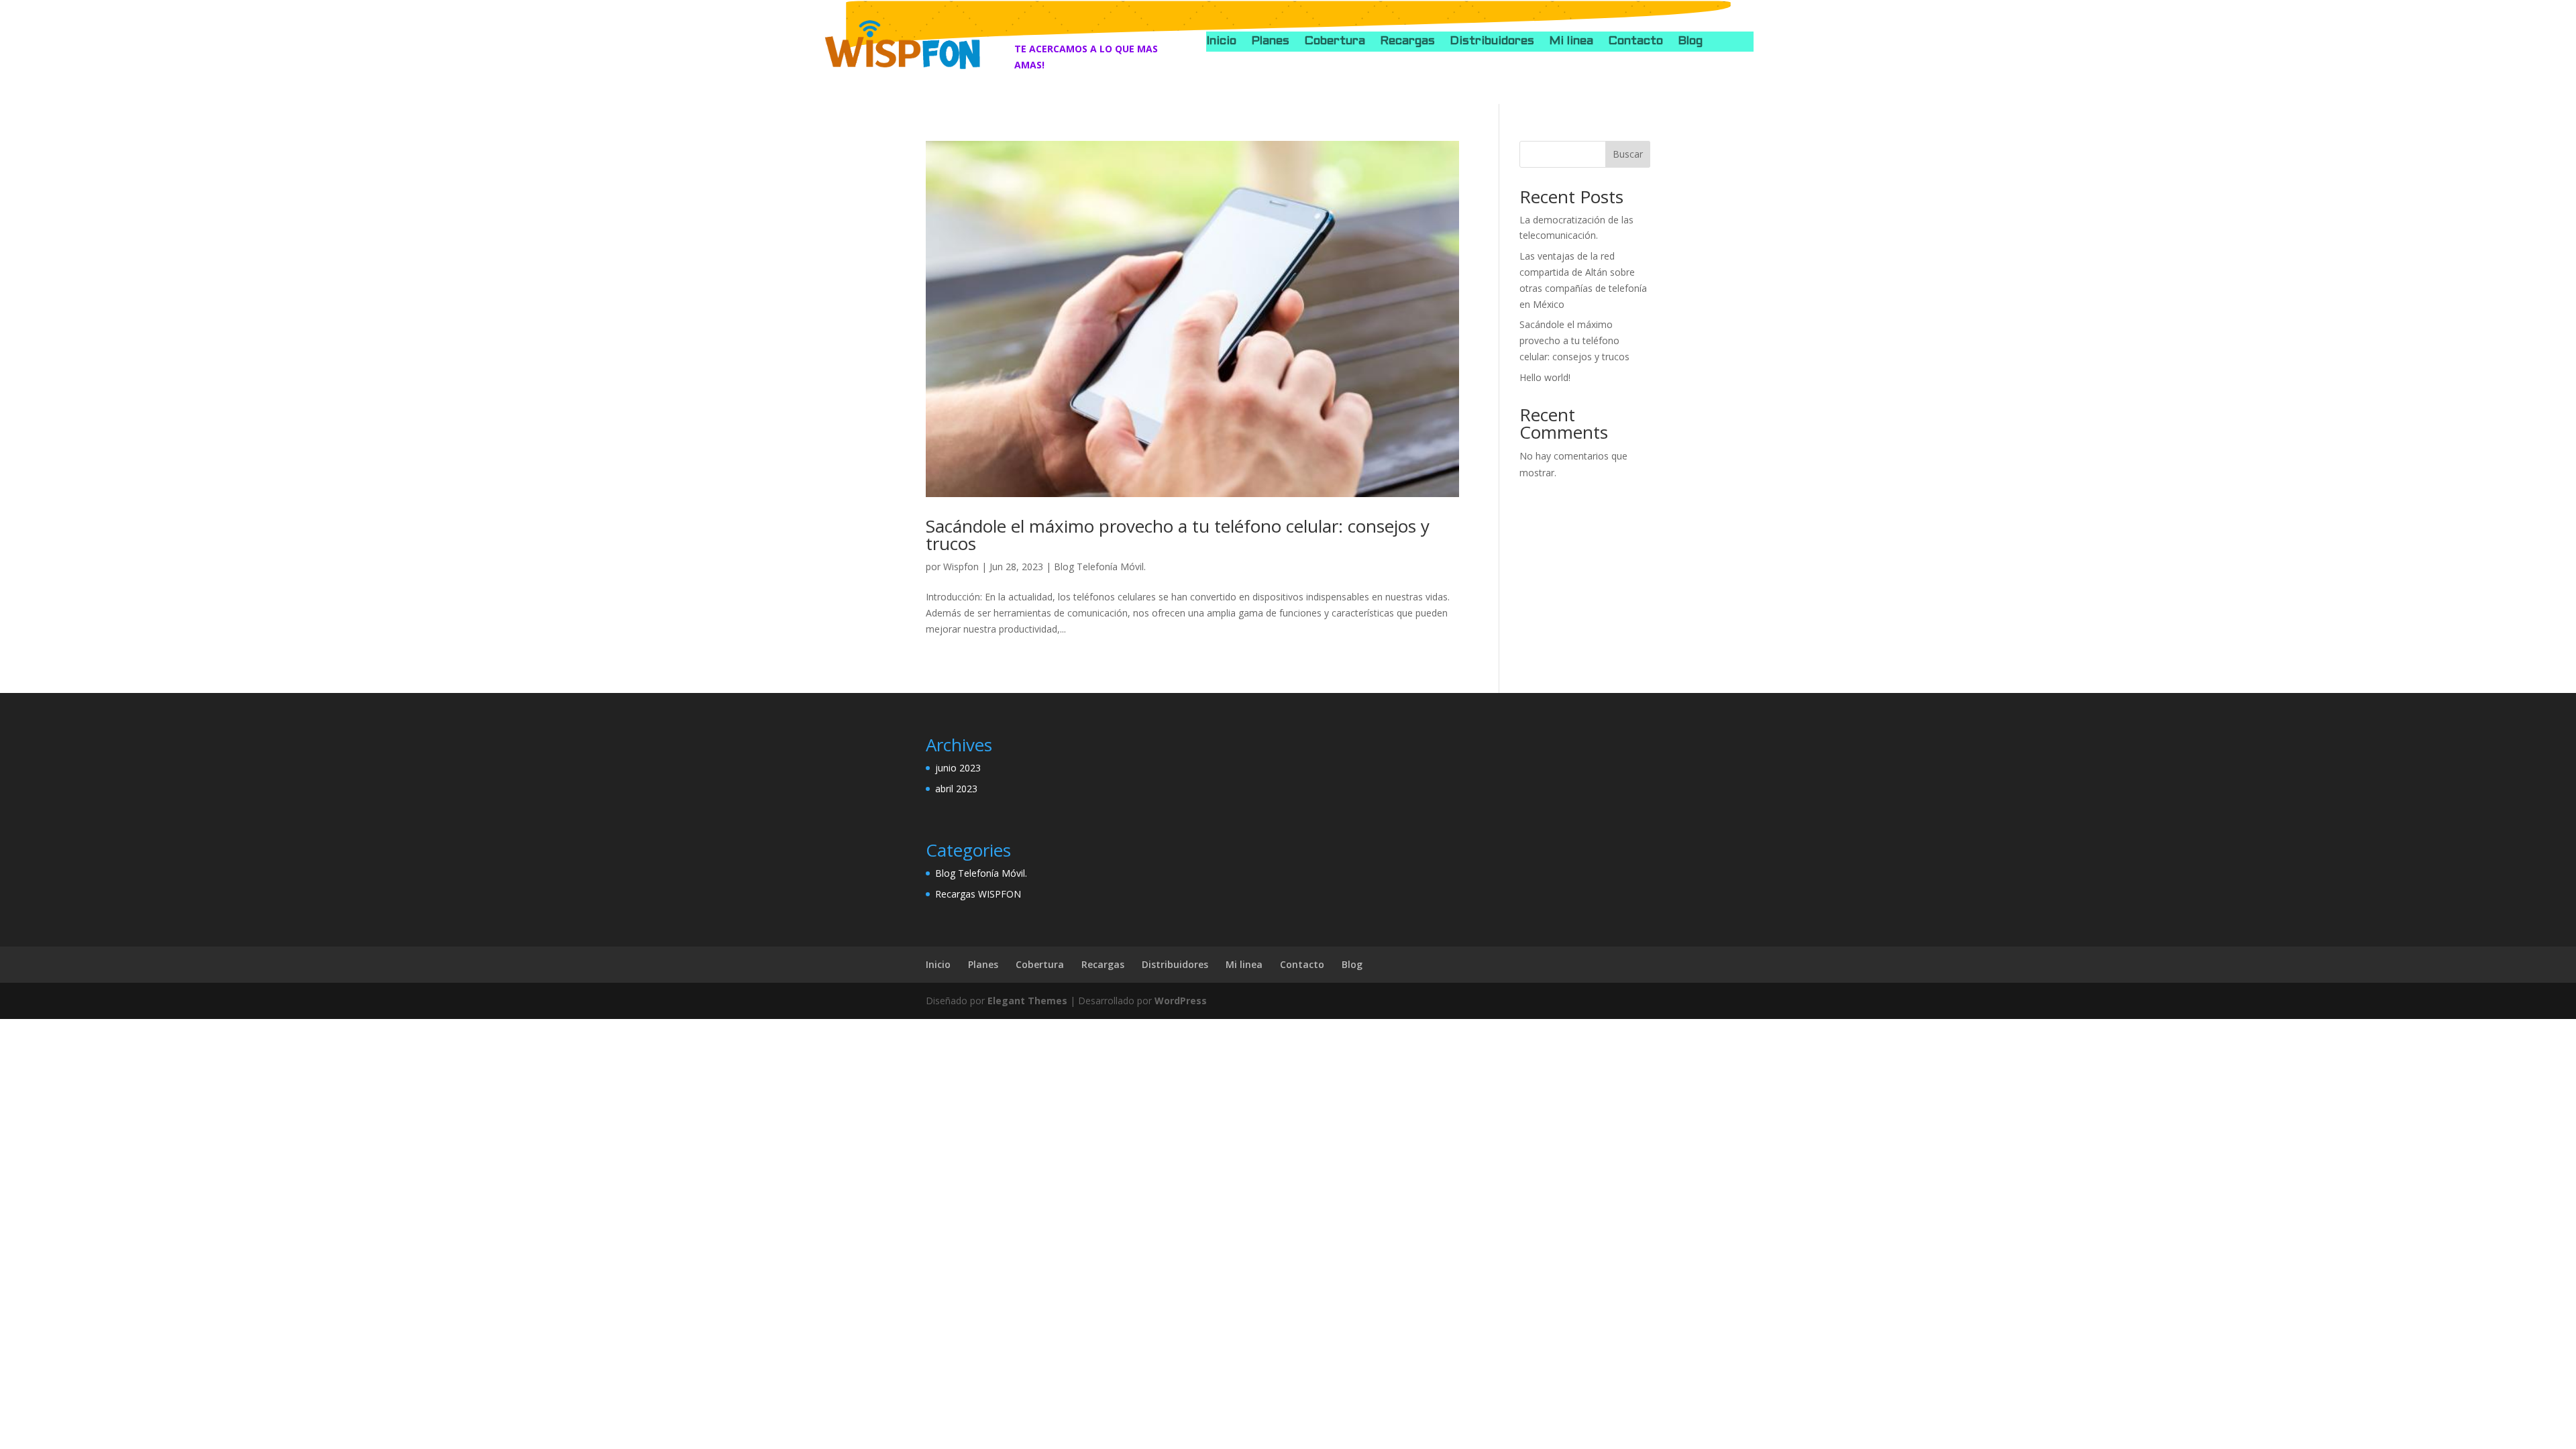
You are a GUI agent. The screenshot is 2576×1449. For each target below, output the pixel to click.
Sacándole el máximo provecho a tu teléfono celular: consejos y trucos (1178, 535)
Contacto (1635, 42)
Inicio (1221, 42)
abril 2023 (956, 789)
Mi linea (1571, 42)
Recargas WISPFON (978, 894)
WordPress (1181, 1001)
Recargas (1407, 42)
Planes (1270, 42)
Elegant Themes (1027, 1001)
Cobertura (1335, 42)
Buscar (1628, 154)
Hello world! (1545, 377)
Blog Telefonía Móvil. (1100, 567)
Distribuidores (1492, 42)
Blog (1690, 42)
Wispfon (961, 567)
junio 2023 (958, 768)
